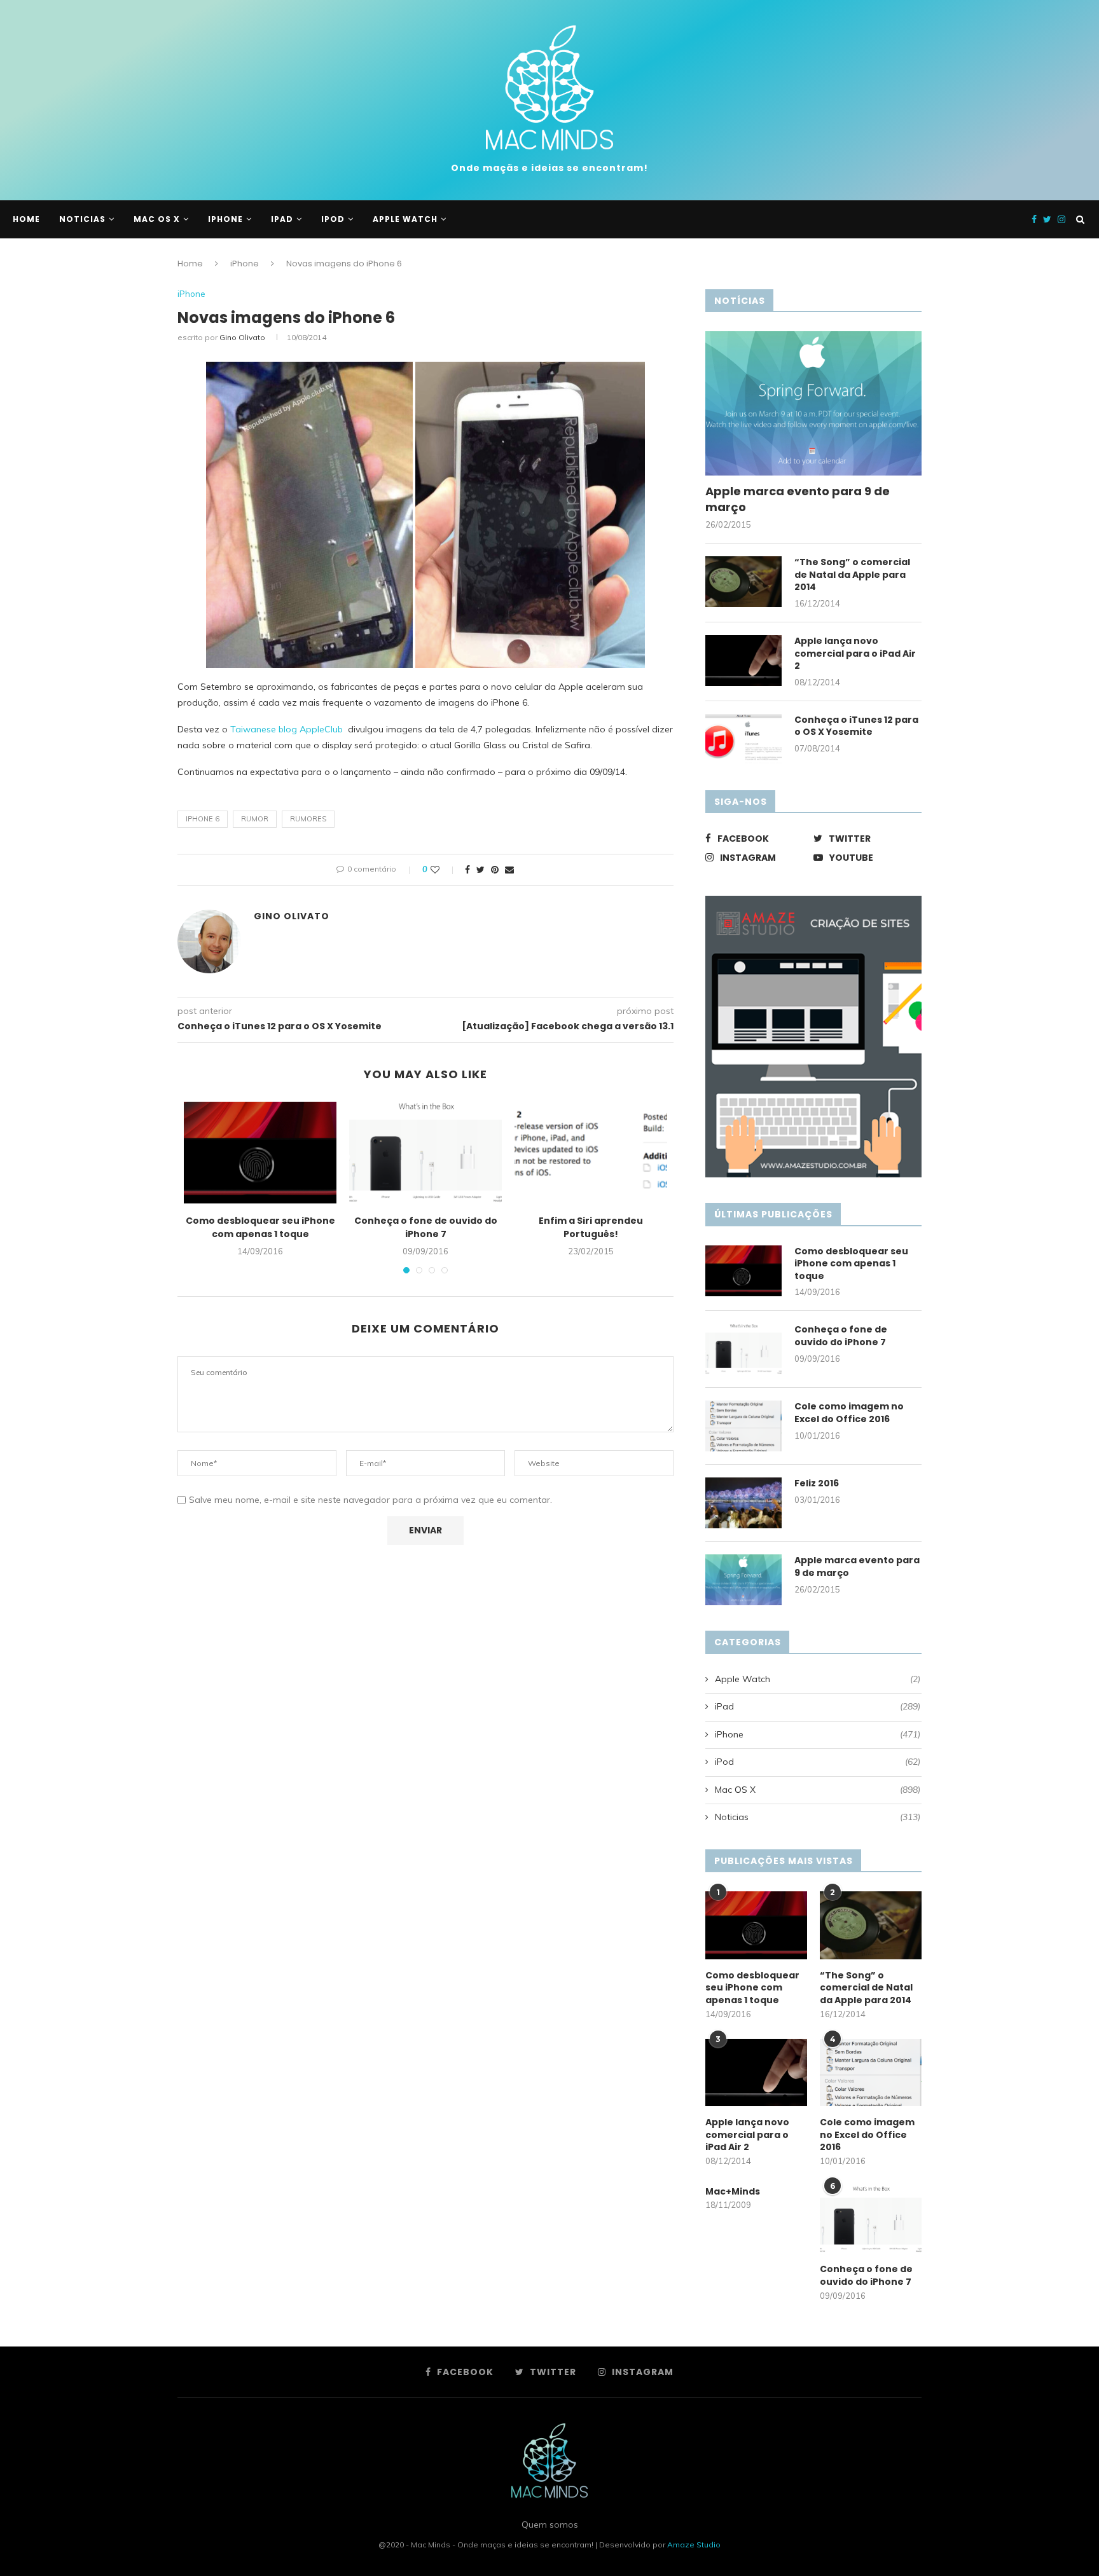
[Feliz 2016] (743, 1503)
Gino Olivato (242, 337)
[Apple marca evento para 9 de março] (813, 403)
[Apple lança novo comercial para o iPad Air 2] (743, 661)
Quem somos (550, 2525)
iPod (333, 219)
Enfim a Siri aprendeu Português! (591, 1227)
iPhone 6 (203, 819)
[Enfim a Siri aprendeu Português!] (591, 1153)
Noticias (82, 219)
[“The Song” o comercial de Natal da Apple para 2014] (743, 582)
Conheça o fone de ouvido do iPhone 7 (426, 1227)
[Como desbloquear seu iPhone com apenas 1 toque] (260, 1153)
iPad (282, 219)
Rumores (308, 819)
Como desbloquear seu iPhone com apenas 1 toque (260, 1227)
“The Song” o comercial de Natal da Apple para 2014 (852, 575)
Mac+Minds (733, 2192)
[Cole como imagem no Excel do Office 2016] (743, 1426)
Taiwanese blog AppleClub (287, 729)
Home (190, 264)
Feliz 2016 (817, 1483)
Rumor (255, 819)
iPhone (225, 219)
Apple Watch (405, 219)
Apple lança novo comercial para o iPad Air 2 (855, 654)
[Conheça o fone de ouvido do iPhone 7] (425, 1153)
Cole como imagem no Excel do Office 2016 (849, 1413)
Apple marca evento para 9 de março (798, 499)
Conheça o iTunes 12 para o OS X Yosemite (856, 726)
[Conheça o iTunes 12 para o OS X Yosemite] (743, 739)
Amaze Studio (694, 2545)
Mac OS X (157, 219)
